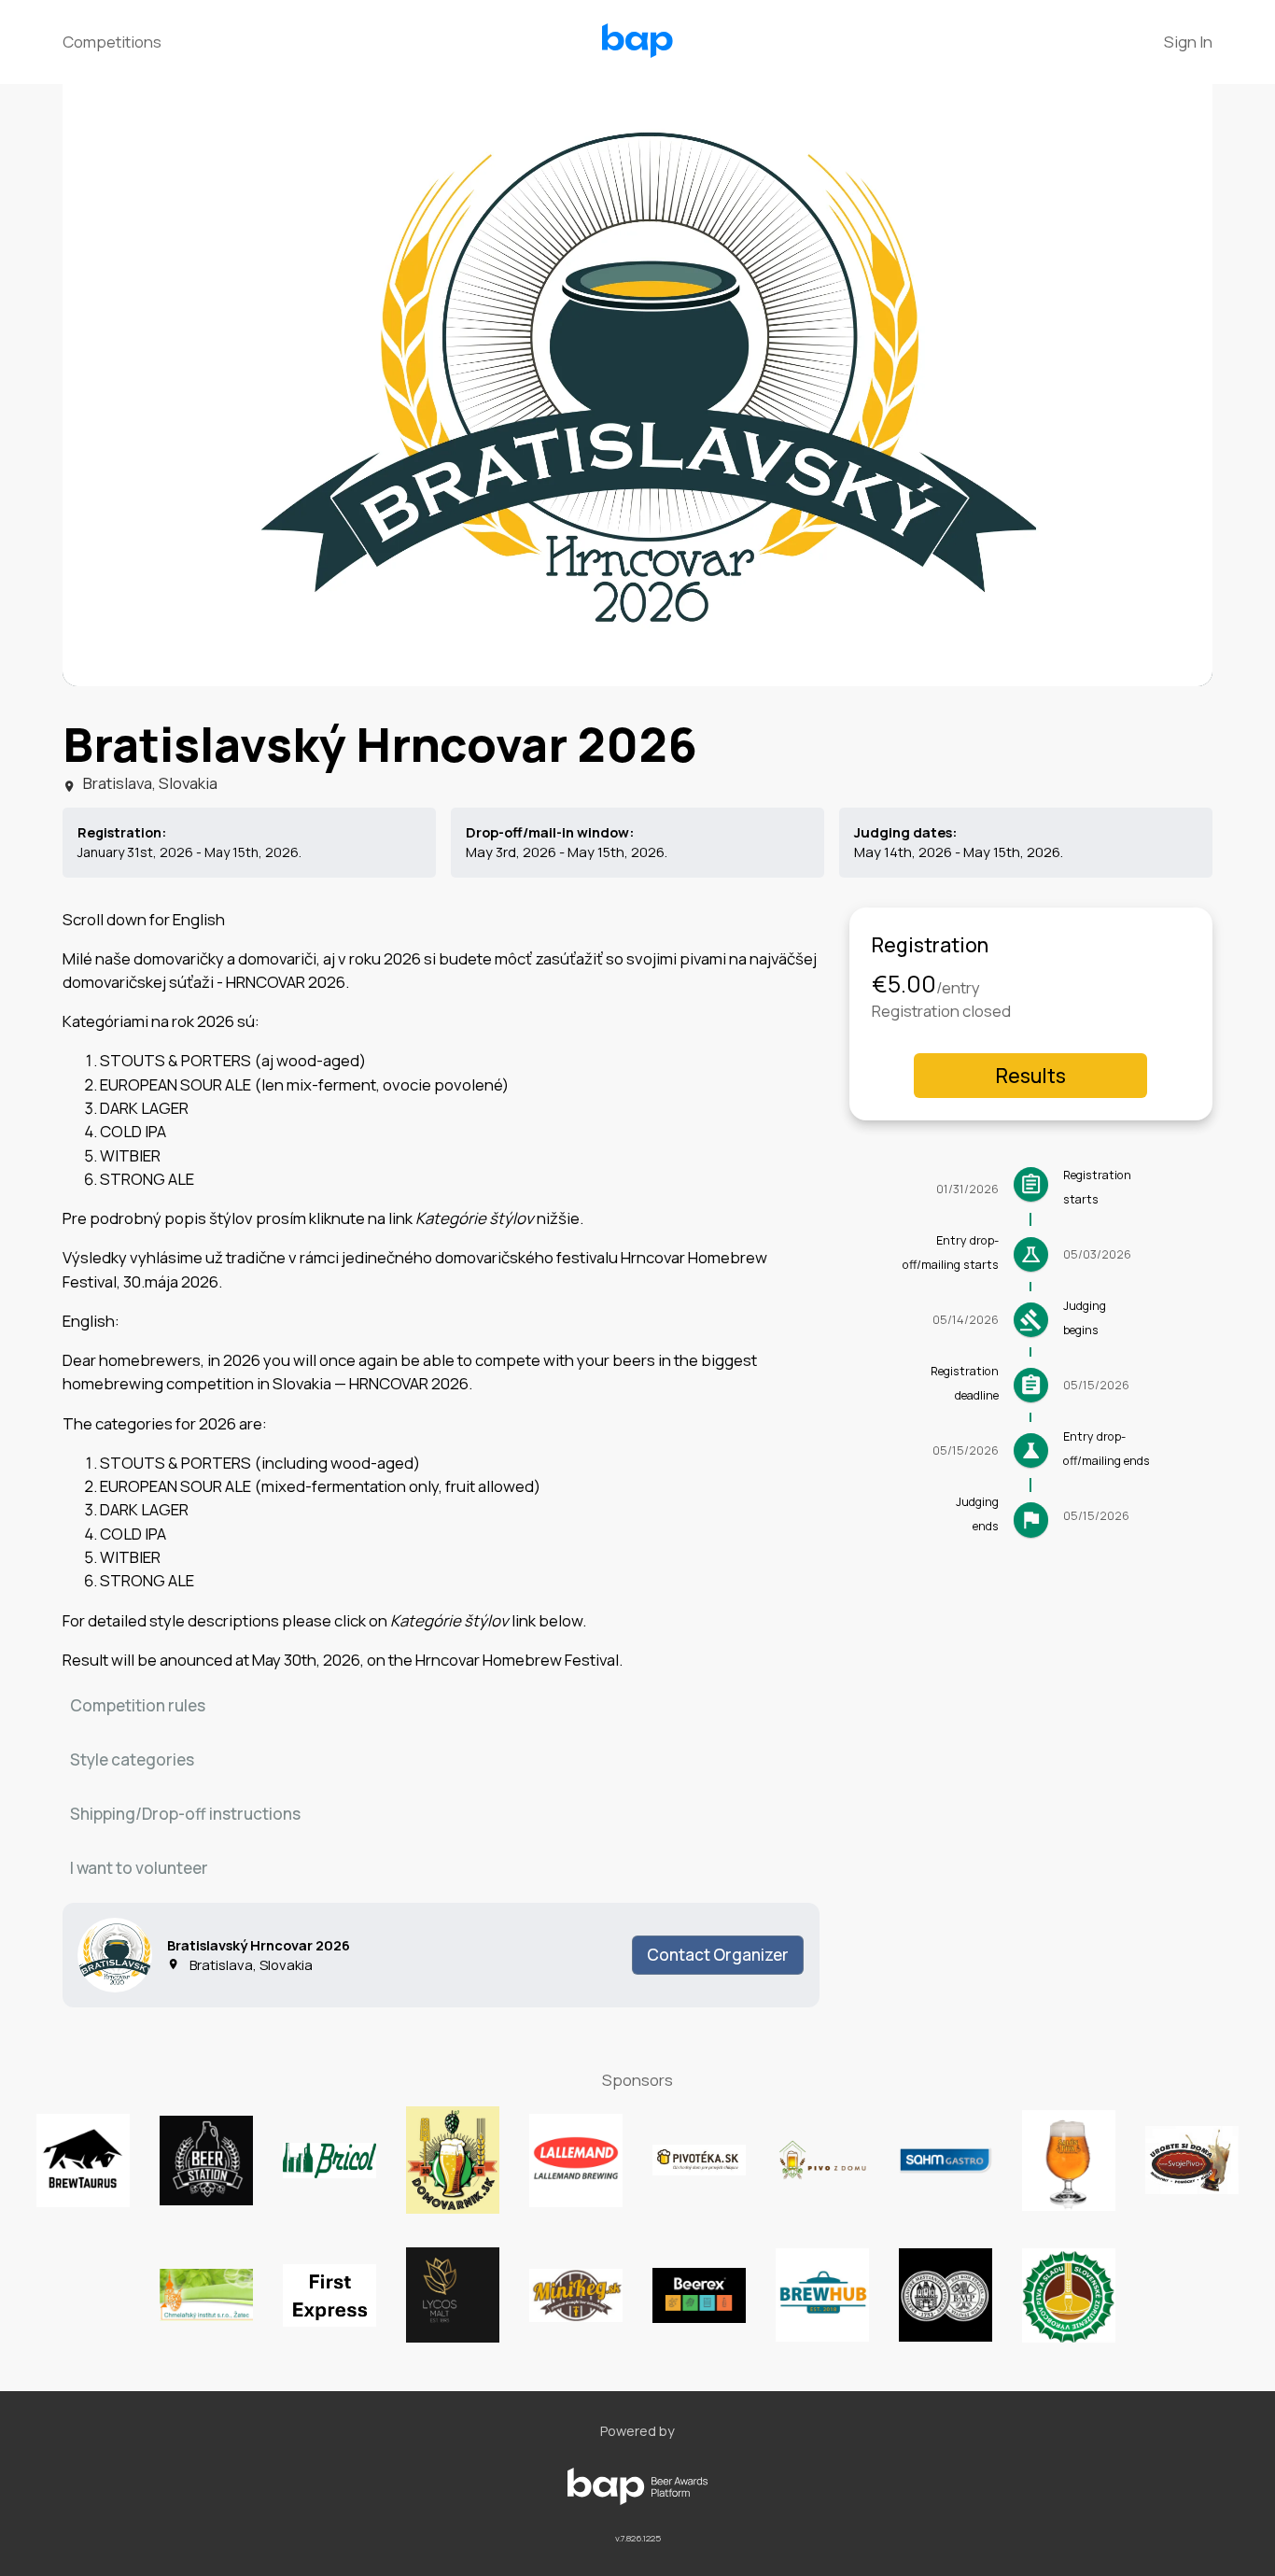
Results (1031, 1076)
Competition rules (138, 1705)
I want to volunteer (139, 1868)
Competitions (112, 42)
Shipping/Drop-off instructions (185, 1814)
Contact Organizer (718, 1955)
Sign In (1188, 42)
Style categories (132, 1760)
